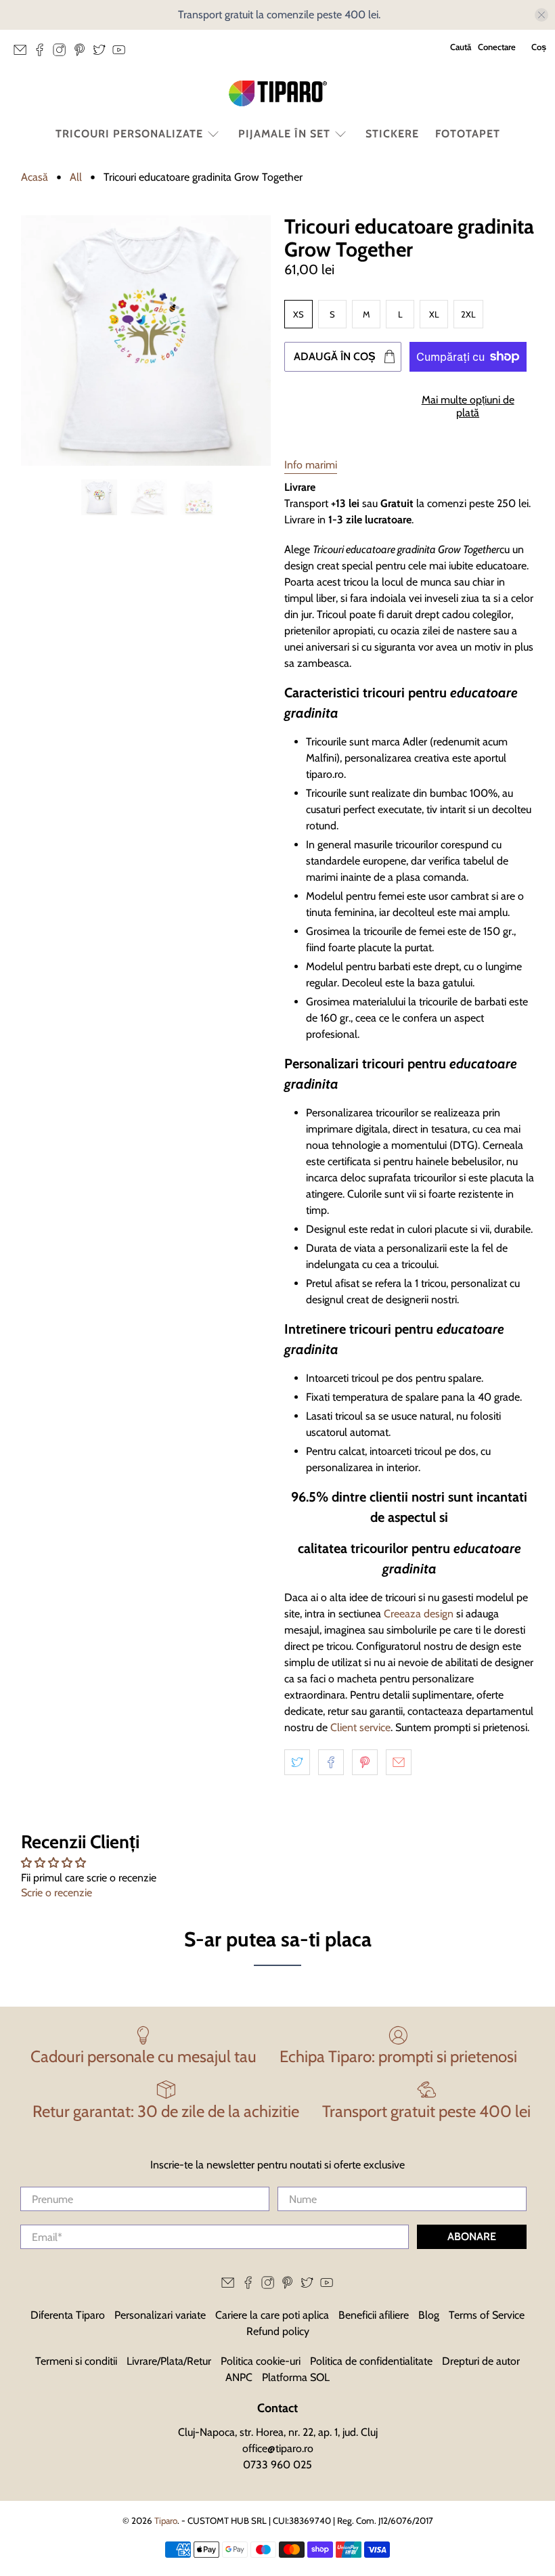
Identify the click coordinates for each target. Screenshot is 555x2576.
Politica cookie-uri (261, 2361)
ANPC (239, 2377)
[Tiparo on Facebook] (43, 53)
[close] (541, 15)
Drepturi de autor (481, 2361)
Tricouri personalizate (129, 134)
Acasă (35, 177)
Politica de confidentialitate (371, 2361)
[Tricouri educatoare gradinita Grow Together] (146, 341)
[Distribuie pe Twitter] (297, 1762)
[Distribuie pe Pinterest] (365, 1762)
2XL (468, 314)
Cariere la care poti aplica (272, 2315)
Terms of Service (487, 2315)
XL (434, 314)
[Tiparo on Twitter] (103, 53)
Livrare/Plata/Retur (169, 2361)
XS (298, 314)
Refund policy (278, 2331)
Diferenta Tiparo (68, 2315)
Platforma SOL (296, 2377)
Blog (429, 2315)
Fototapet (468, 134)
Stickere (392, 134)
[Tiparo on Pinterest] (83, 53)
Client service (360, 1727)
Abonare (472, 2236)
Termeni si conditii (76, 2361)
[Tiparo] (277, 93)
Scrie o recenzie (57, 1893)
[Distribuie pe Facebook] (331, 1762)
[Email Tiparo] (23, 53)
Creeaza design (419, 1614)
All (76, 177)
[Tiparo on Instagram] (63, 53)
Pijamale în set (284, 134)
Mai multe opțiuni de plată (468, 406)
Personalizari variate (160, 2315)
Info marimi (311, 465)
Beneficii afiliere (374, 2315)
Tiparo (166, 2520)
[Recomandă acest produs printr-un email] (399, 1762)
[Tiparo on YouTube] (122, 53)
